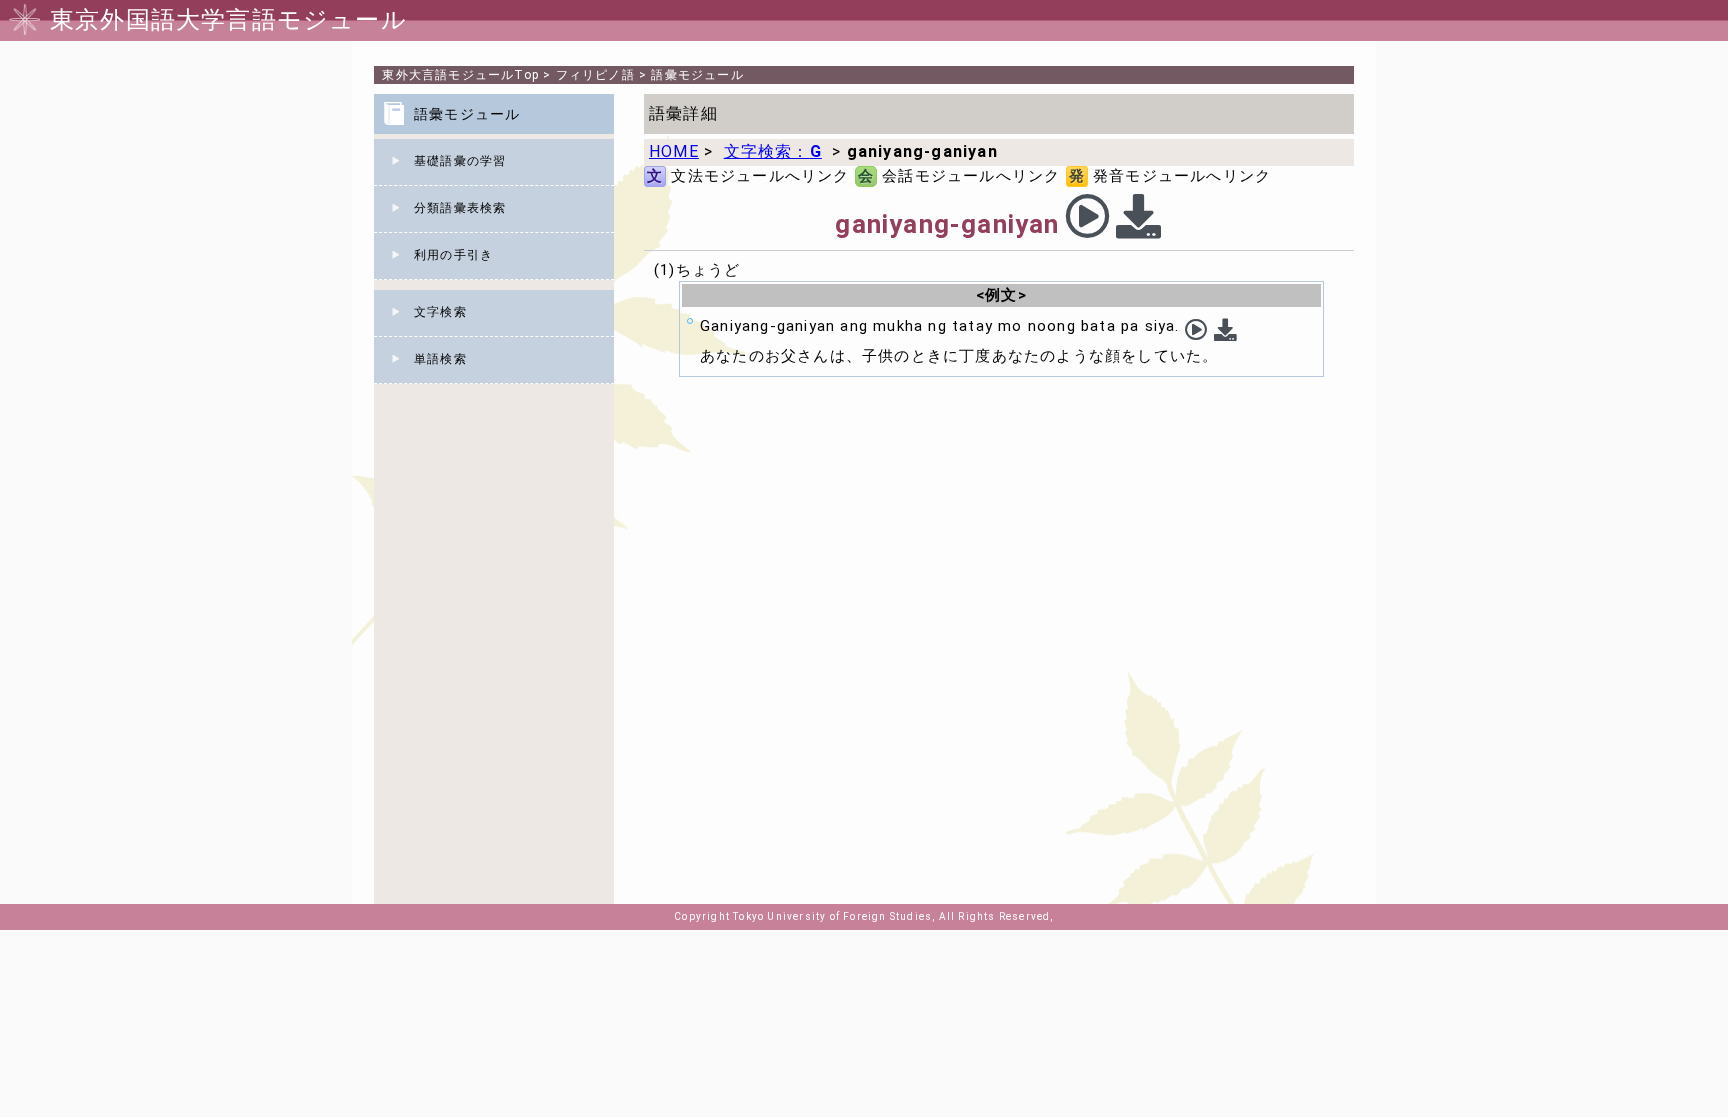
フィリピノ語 (595, 75)
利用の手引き (453, 255)
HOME (674, 151)
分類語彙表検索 (460, 208)
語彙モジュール (697, 75)
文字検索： (773, 151)
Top (460, 75)
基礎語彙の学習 (460, 161)
